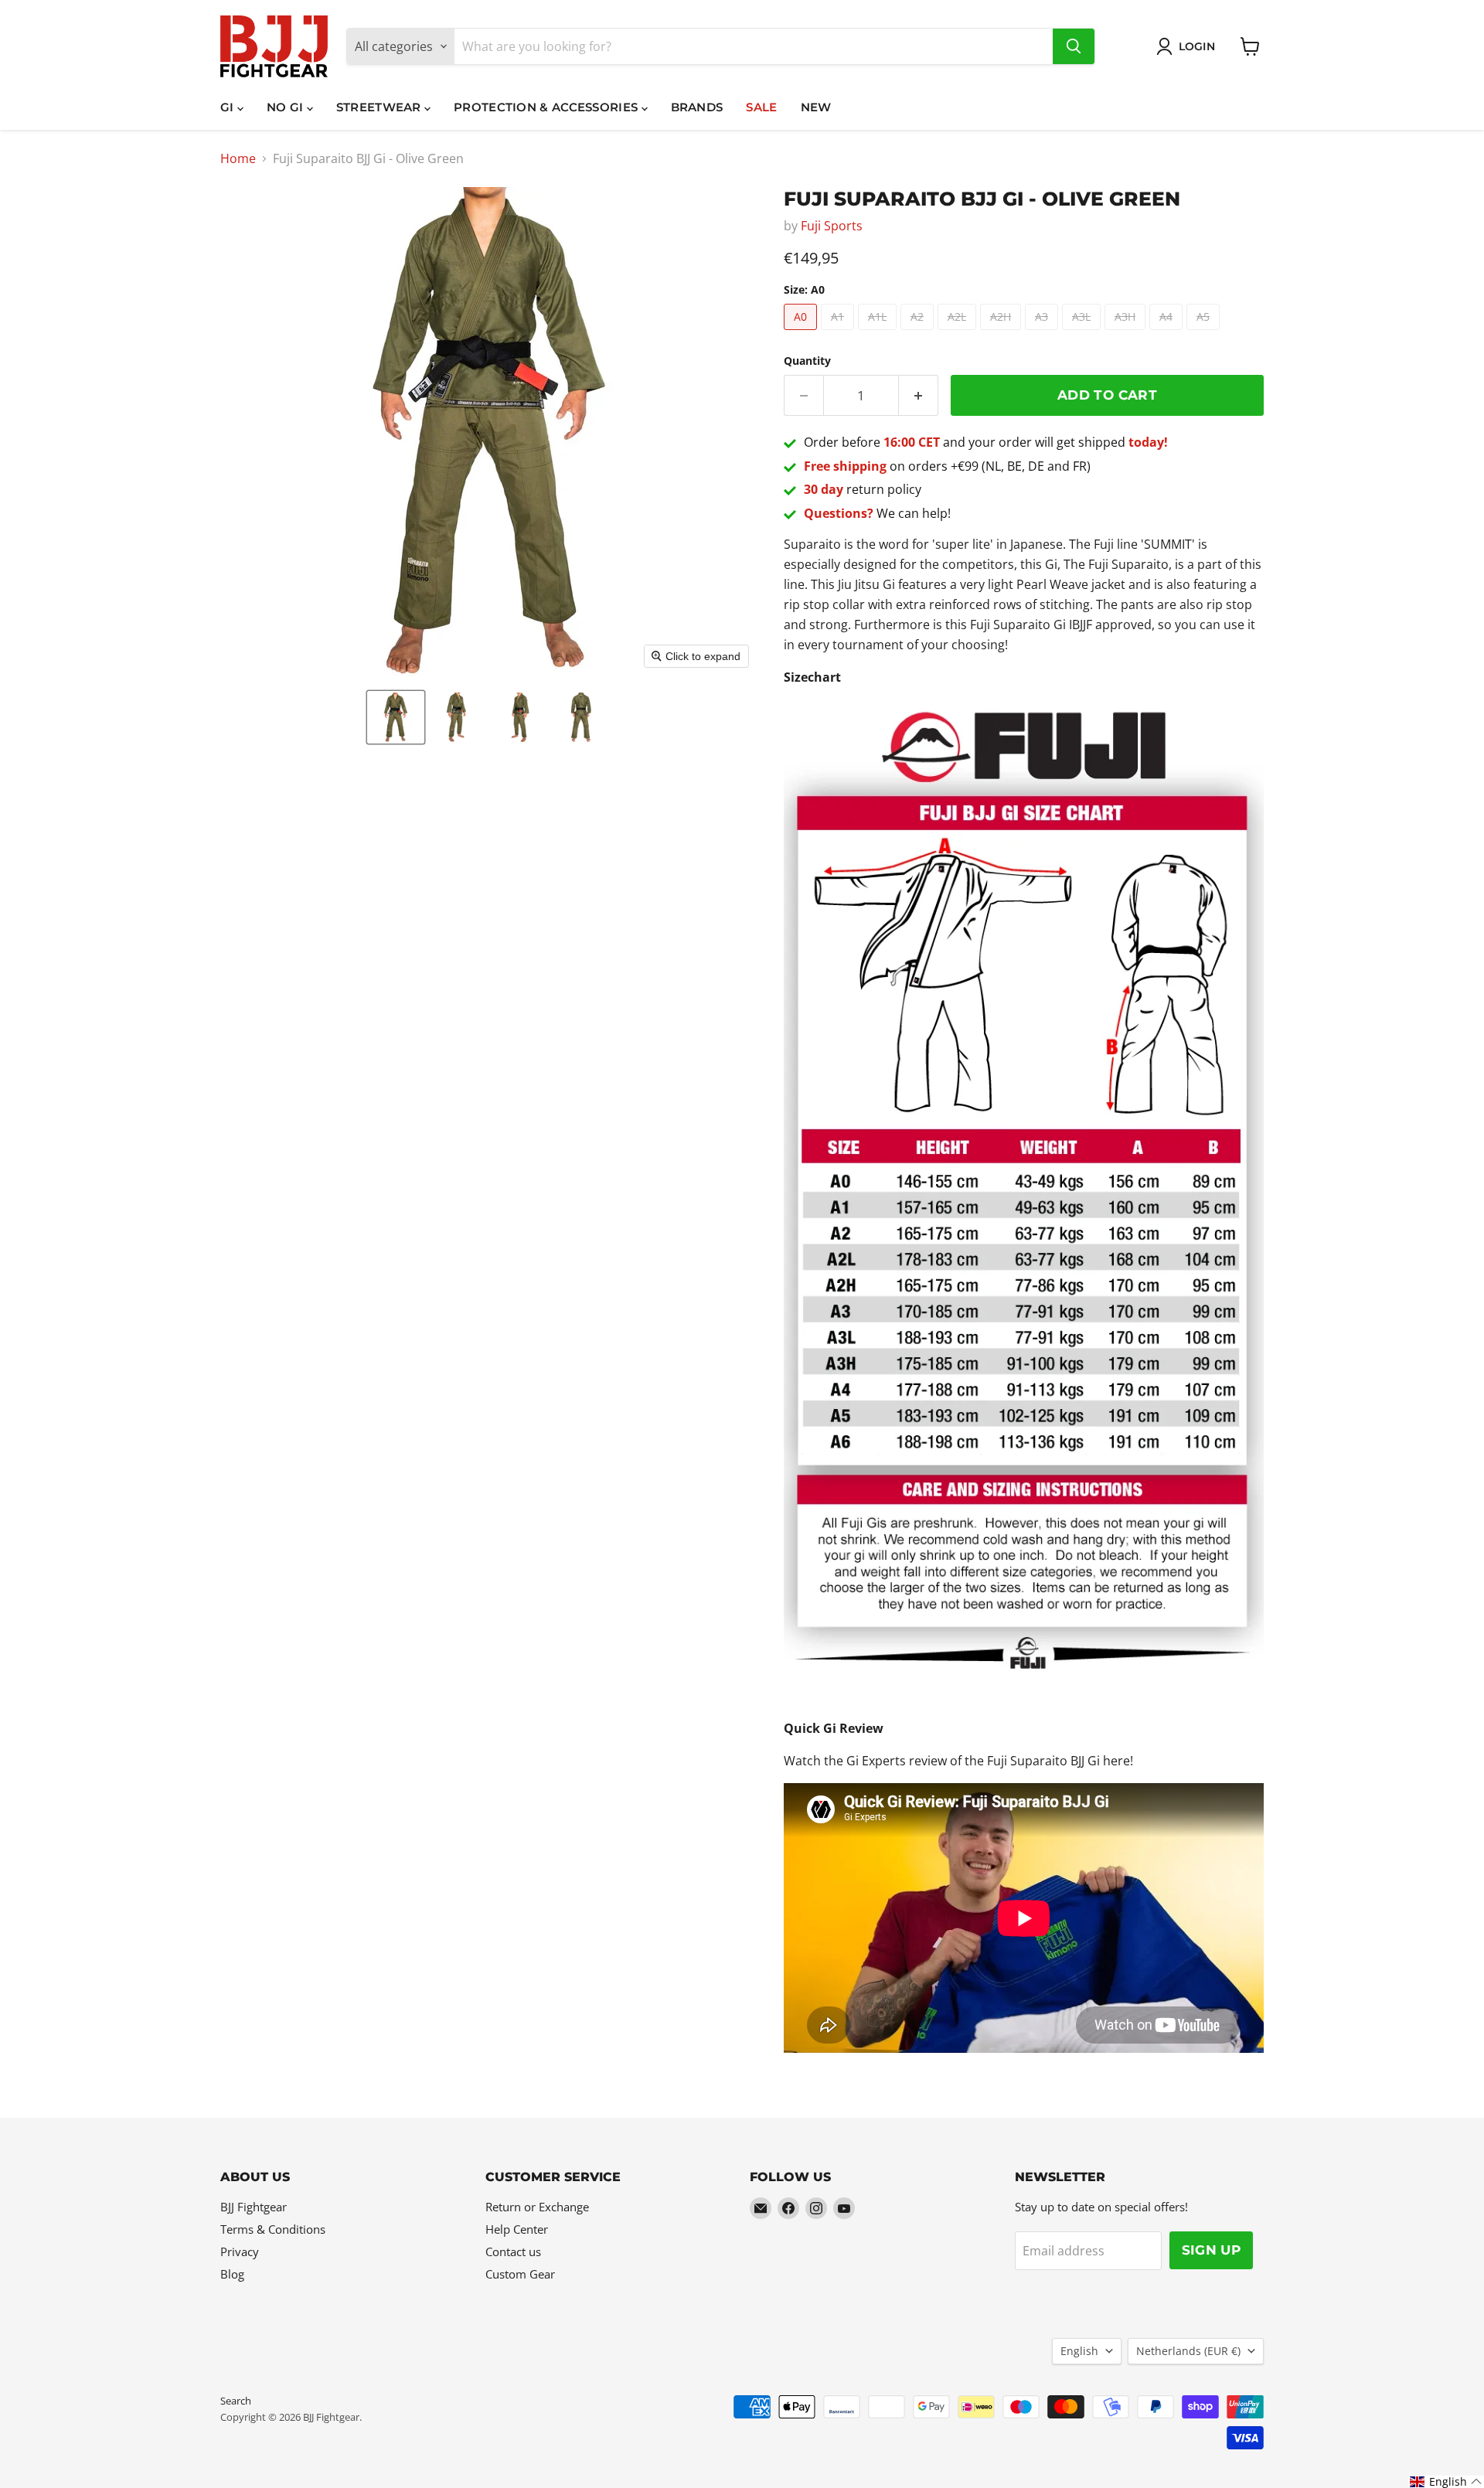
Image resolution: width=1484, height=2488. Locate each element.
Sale (761, 107)
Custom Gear (520, 2274)
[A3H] (1127, 333)
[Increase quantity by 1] (919, 396)
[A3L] (1083, 333)
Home (238, 158)
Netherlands (1188, 2351)
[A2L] (959, 333)
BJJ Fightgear (254, 2207)
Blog (232, 2274)
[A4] (1168, 333)
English (1079, 2351)
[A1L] (879, 333)
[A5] (1205, 333)
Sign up (1211, 2250)
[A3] (1043, 333)
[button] (396, 717)
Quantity (807, 361)
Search (236, 2401)
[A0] (802, 333)
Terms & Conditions (273, 2229)
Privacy (240, 2251)
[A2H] (1002, 333)
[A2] (919, 333)
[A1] (839, 333)
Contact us (513, 2251)
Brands (697, 107)
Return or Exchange (537, 2207)
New (816, 107)
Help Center (517, 2229)
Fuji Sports (832, 226)
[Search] (1074, 46)
